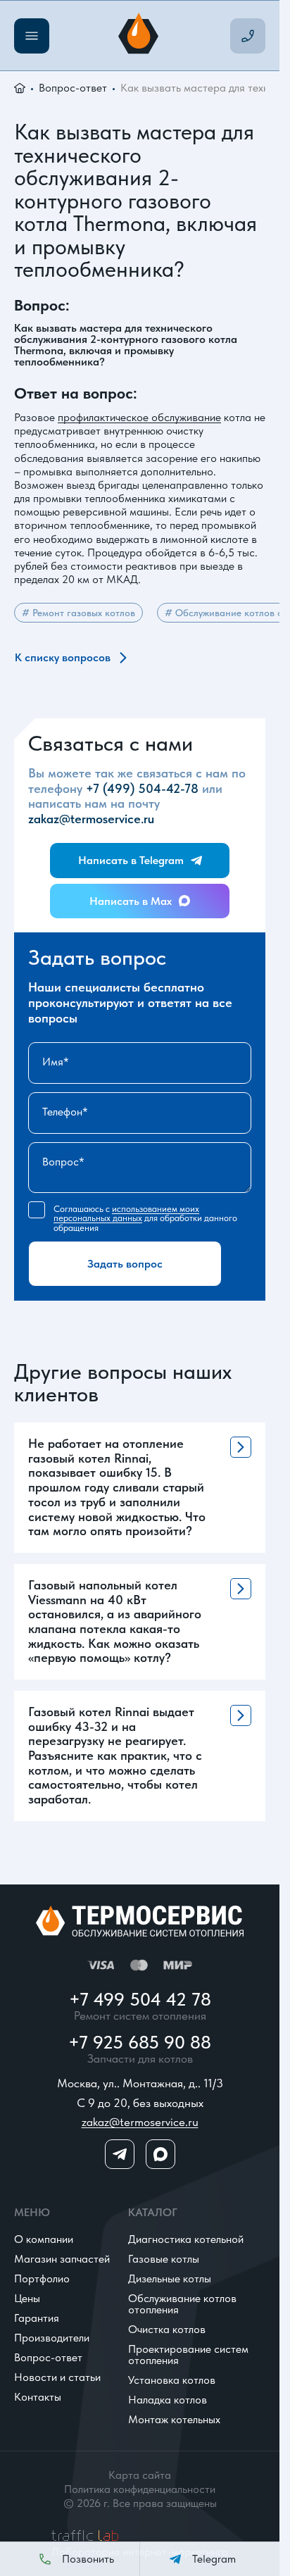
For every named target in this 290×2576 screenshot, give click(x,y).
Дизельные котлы (170, 2278)
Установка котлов (172, 2380)
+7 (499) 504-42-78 (142, 788)
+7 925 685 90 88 (140, 2042)
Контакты (38, 2397)
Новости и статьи (57, 2377)
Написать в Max (131, 901)
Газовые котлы (164, 2259)
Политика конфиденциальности (140, 2489)
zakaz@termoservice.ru (91, 819)
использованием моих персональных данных (126, 1213)
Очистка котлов (167, 2329)
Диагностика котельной (186, 2239)
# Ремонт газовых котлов (78, 613)
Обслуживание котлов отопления (182, 2304)
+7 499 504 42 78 (140, 1999)
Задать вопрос (125, 1264)
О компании (44, 2239)
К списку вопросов (63, 657)
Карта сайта (140, 2475)
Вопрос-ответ (73, 88)
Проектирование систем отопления (188, 2355)
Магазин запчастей (62, 2259)
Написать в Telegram (131, 860)
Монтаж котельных (174, 2419)
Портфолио (42, 2278)
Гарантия (37, 2318)
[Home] (140, 36)
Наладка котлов (168, 2400)
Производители (52, 2338)
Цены (27, 2298)
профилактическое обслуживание (139, 417)
